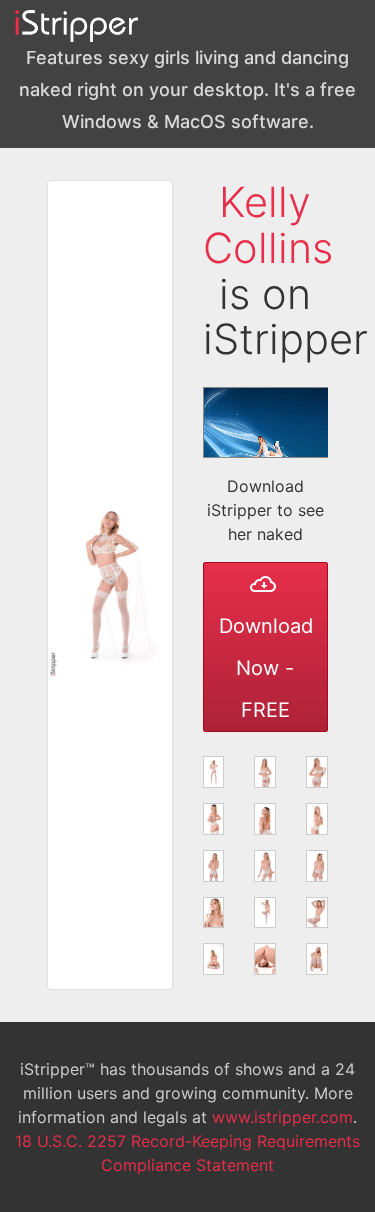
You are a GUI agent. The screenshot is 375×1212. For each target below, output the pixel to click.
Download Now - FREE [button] (266, 668)
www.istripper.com (282, 1117)
